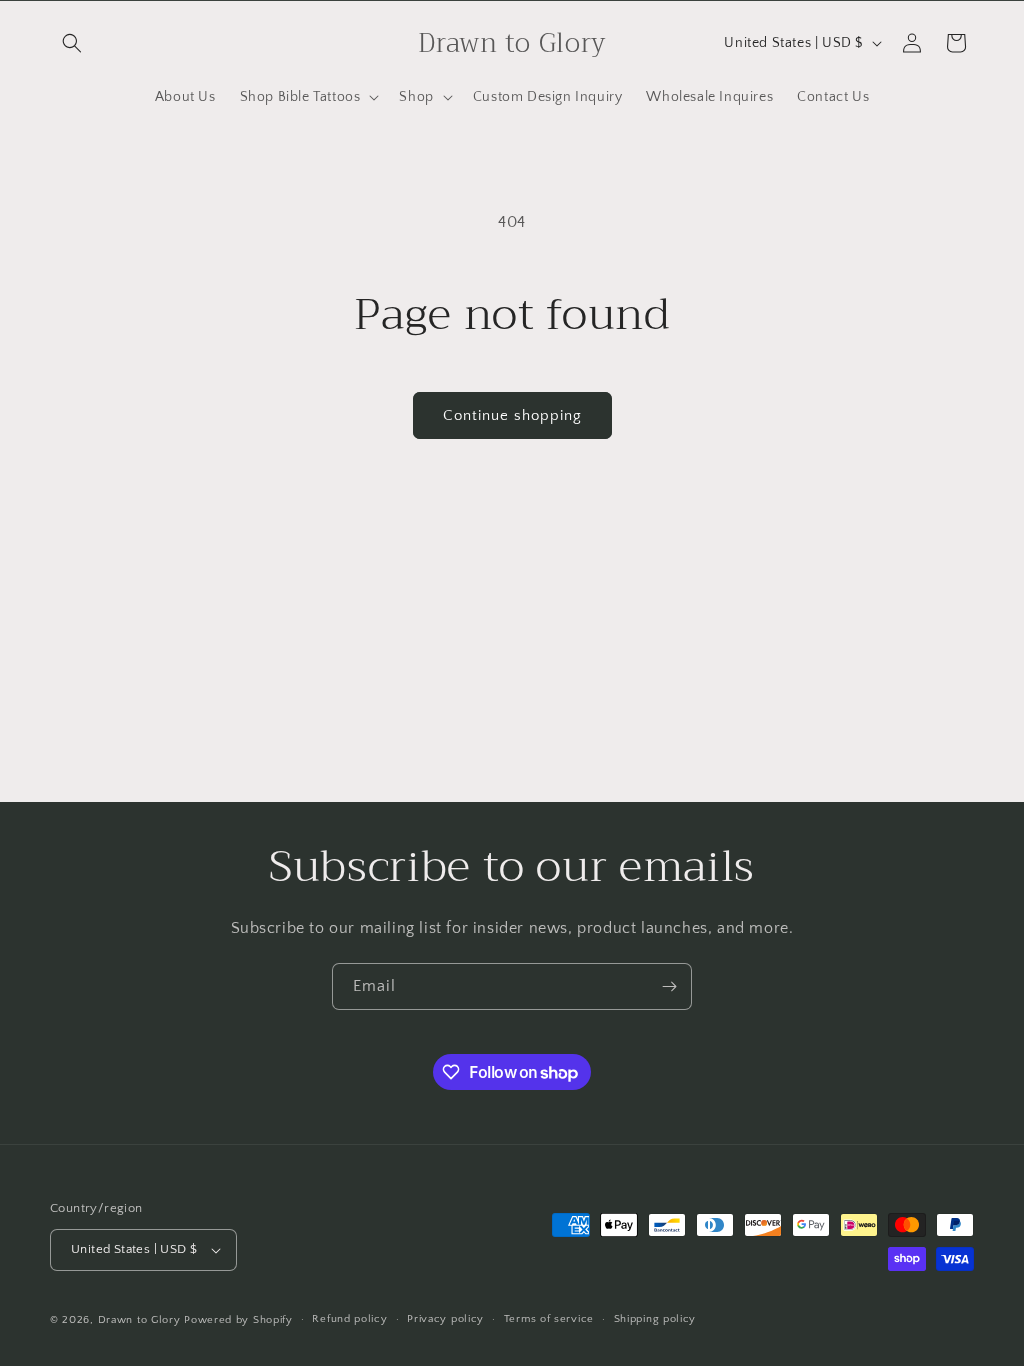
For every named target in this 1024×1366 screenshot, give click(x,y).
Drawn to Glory (139, 1320)
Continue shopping (512, 415)
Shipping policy (655, 1319)
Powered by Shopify (238, 1320)
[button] (72, 43)
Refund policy (349, 1319)
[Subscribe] (669, 986)
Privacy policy (445, 1319)
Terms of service (549, 1319)
